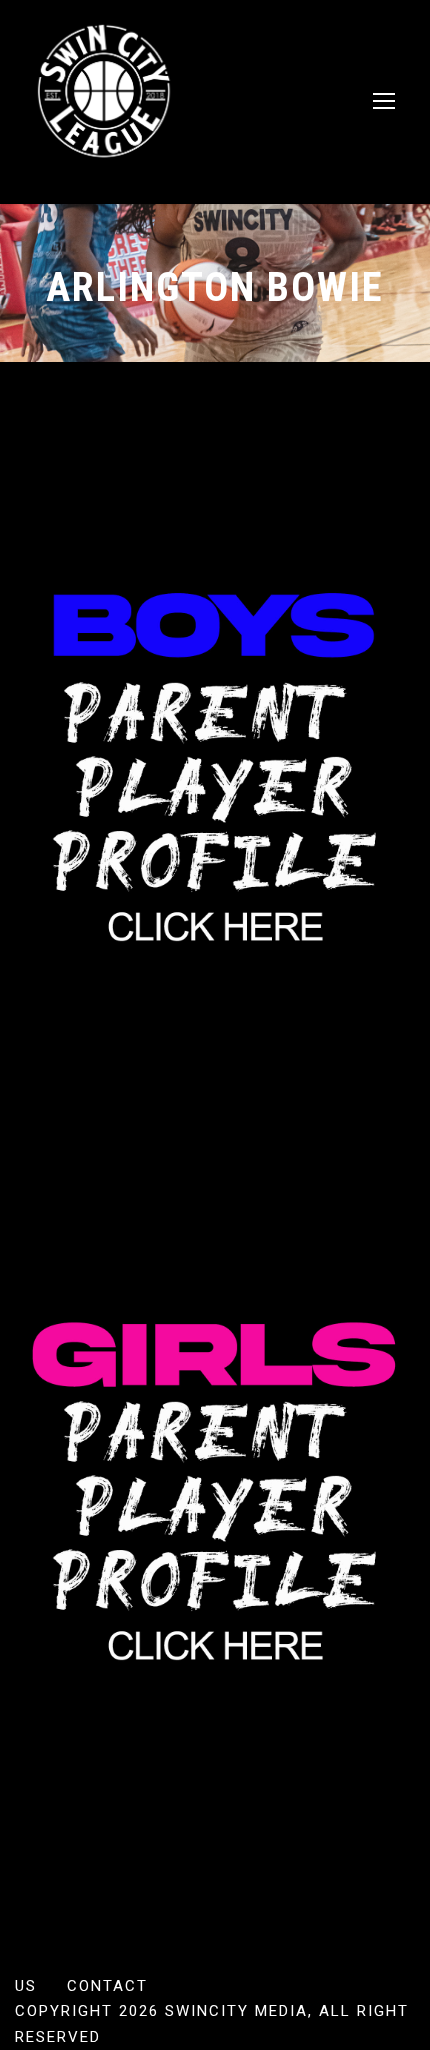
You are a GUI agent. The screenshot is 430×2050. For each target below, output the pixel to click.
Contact (107, 1986)
